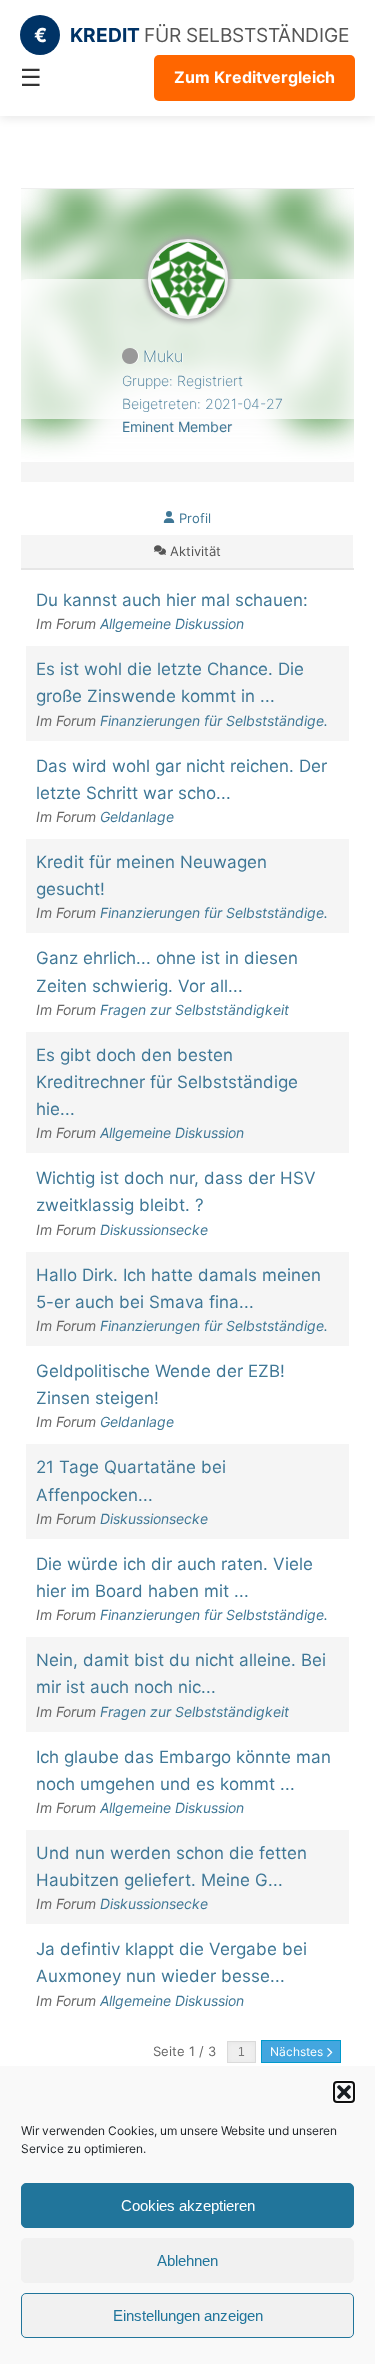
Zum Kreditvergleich (254, 77)
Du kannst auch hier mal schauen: (172, 600)
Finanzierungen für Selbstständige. (214, 720)
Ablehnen (187, 2260)
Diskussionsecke (154, 1229)
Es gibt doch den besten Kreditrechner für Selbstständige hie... (167, 1082)
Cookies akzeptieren (188, 2205)
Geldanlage (137, 816)
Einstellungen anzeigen (188, 2315)
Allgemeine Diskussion (172, 623)
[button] (344, 2092)
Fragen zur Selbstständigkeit (194, 1009)
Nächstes (298, 2051)
